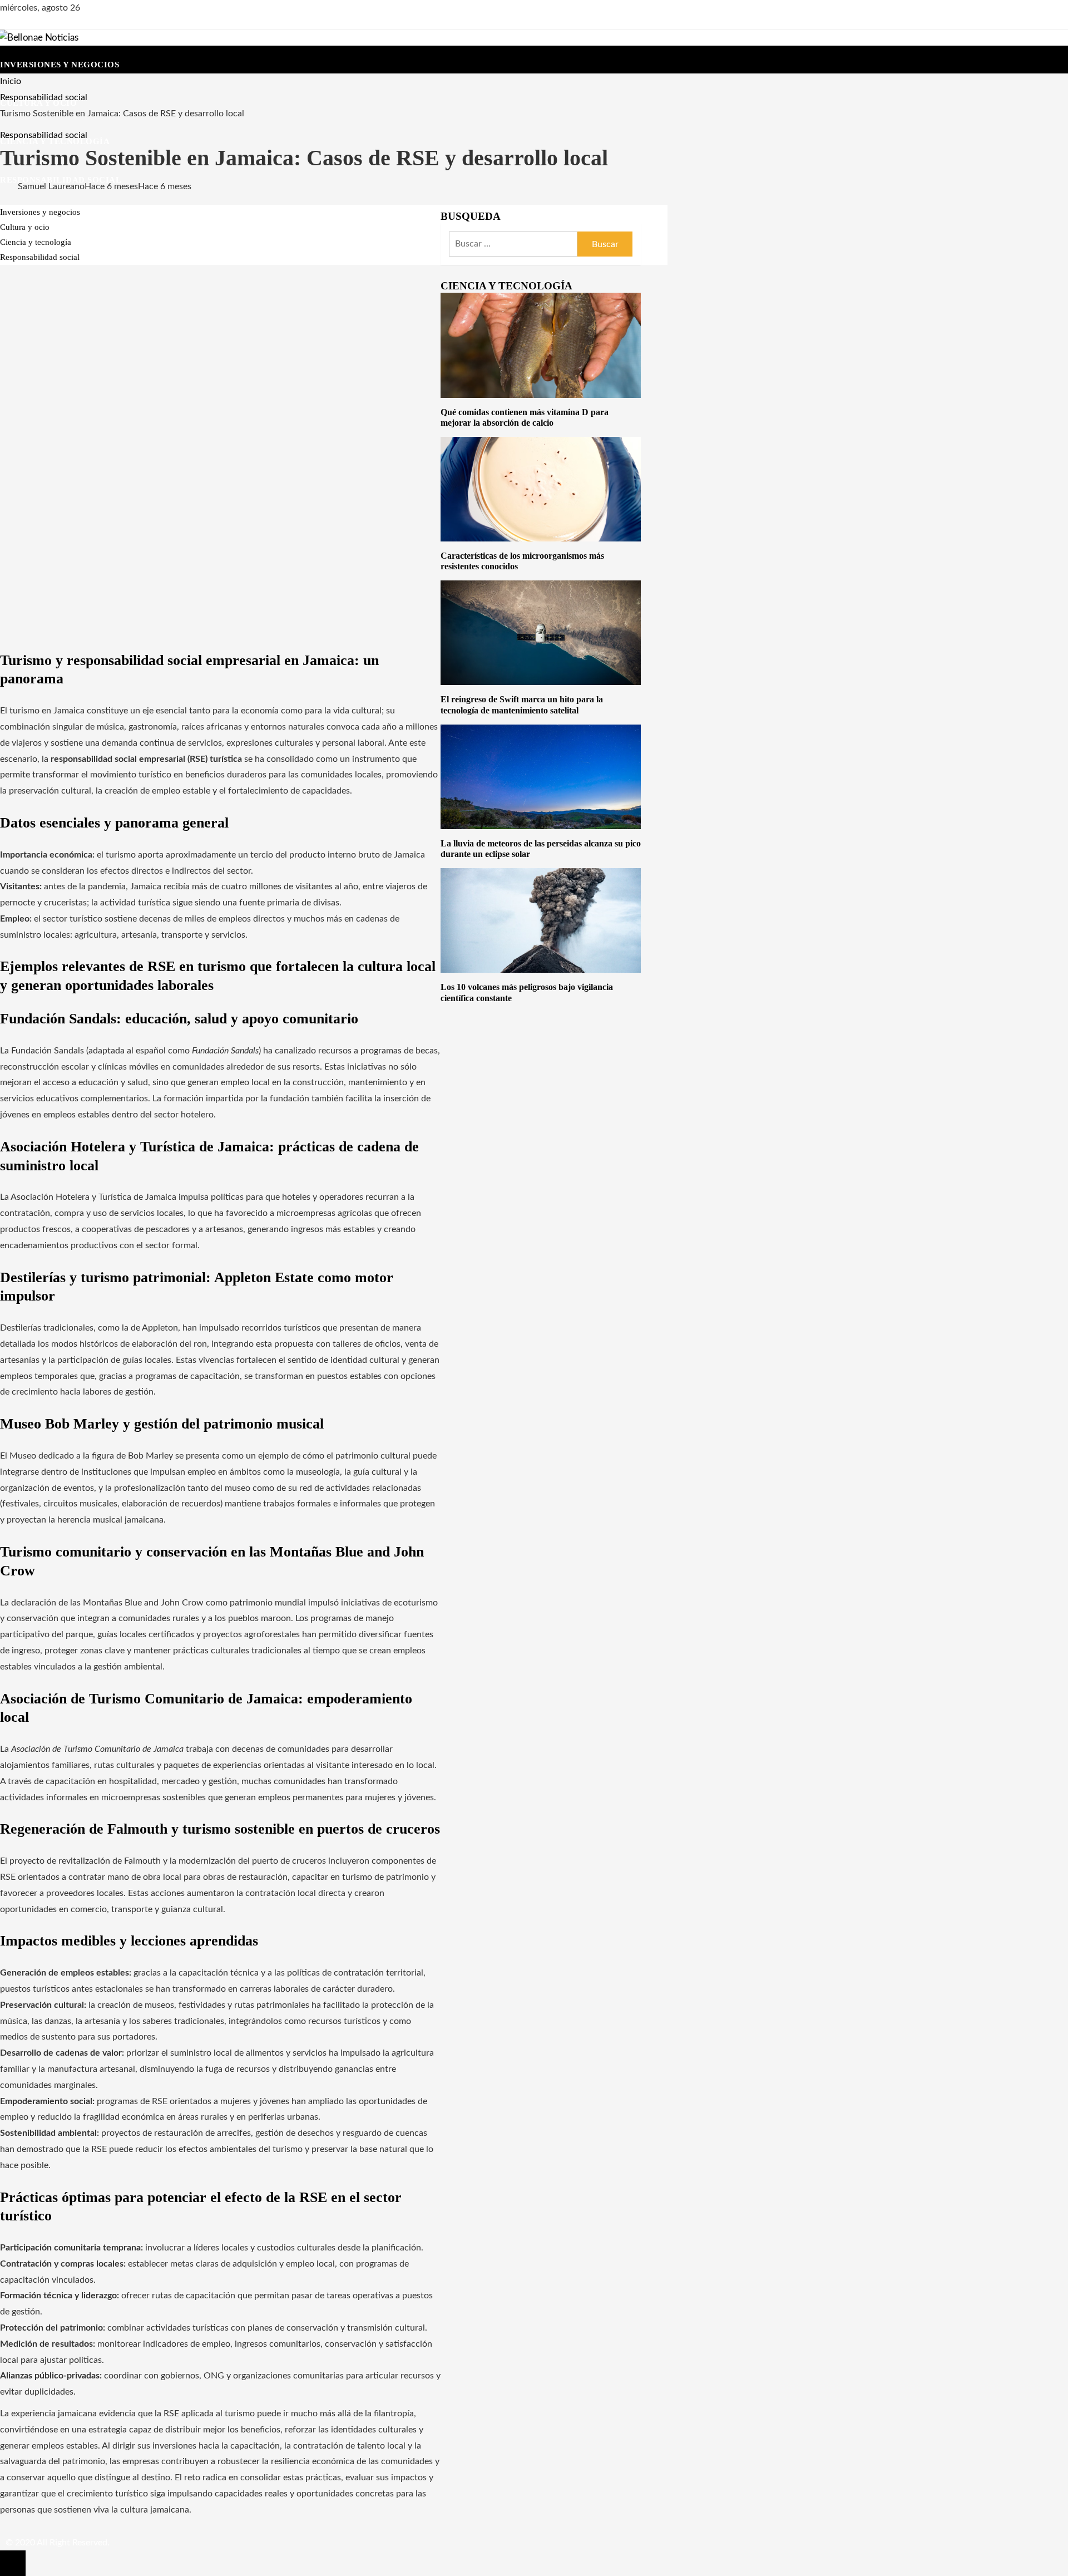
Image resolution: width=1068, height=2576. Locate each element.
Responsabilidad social (44, 135)
